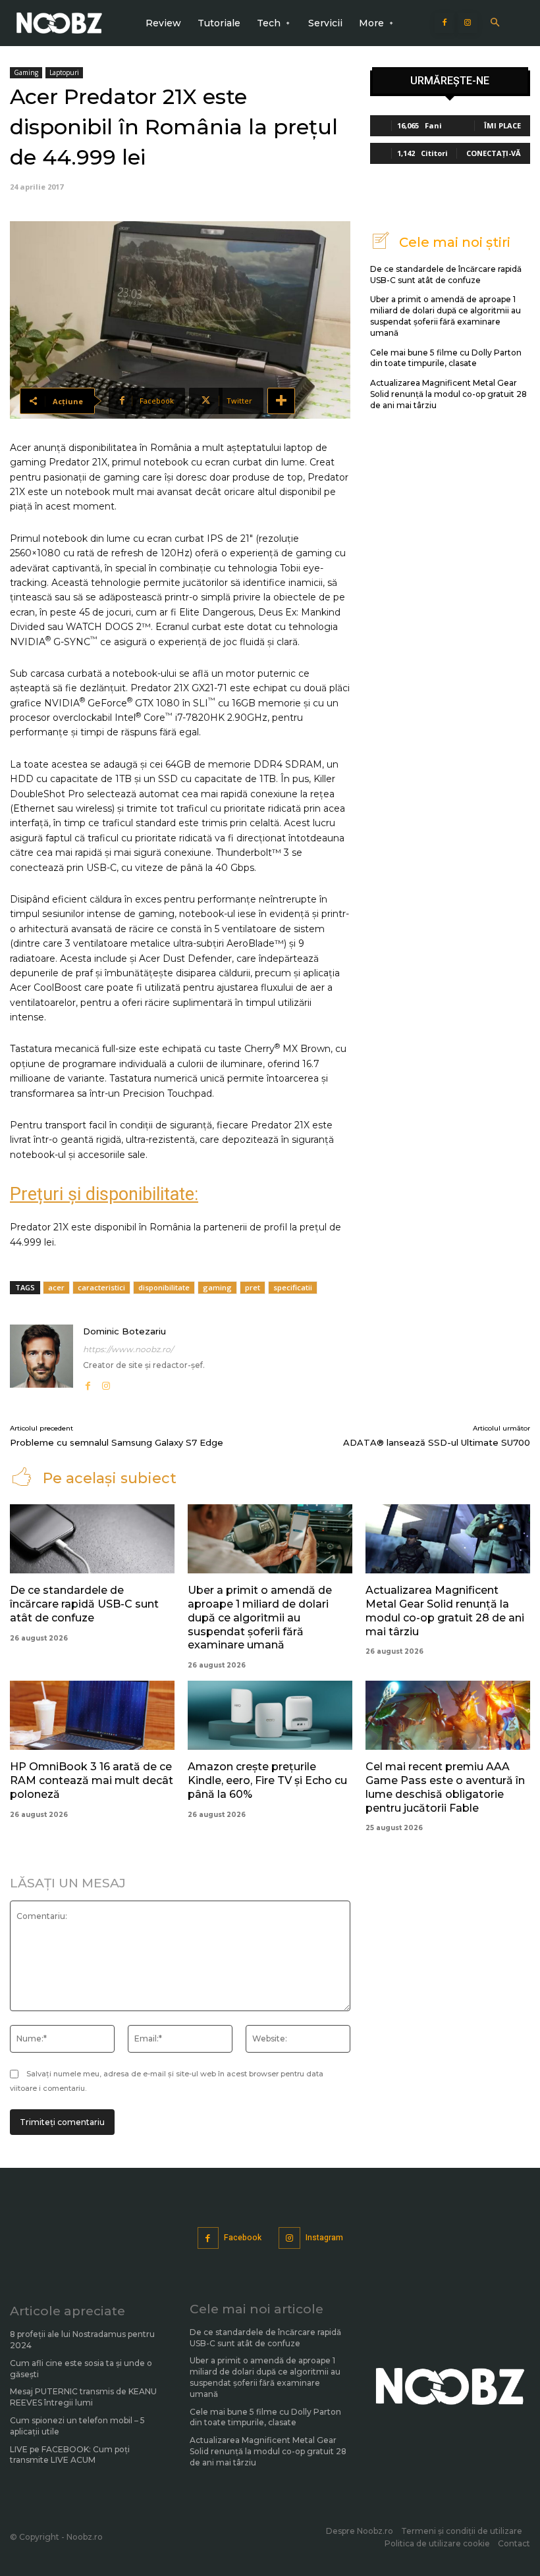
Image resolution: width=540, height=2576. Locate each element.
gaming (217, 1287)
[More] (281, 401)
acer (56, 1287)
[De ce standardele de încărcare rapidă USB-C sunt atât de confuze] (92, 1539)
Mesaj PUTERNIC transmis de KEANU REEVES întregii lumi (83, 2397)
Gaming (26, 72)
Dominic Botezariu (124, 1331)
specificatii (293, 1287)
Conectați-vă (494, 153)
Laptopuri (64, 72)
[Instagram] (468, 23)
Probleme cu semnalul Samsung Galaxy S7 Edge (117, 1442)
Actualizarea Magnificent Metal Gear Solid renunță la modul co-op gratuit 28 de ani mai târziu (448, 394)
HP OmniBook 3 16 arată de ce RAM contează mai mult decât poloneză (92, 1780)
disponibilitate (164, 1287)
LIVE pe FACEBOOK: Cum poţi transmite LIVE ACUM (70, 2455)
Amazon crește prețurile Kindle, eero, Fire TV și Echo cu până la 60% (267, 1780)
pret (253, 1287)
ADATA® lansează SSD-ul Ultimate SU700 (437, 1442)
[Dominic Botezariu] (41, 1358)
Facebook (243, 2238)
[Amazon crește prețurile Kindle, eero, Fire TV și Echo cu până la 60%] (270, 1715)
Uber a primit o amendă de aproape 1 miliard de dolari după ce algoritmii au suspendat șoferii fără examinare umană (445, 316)
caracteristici (101, 1287)
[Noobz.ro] (59, 23)
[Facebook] (445, 23)
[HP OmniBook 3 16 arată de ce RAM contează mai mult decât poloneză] (92, 1715)
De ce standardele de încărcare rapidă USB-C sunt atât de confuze (84, 1604)
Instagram (324, 2238)
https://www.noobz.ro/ (128, 1349)
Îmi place (502, 125)
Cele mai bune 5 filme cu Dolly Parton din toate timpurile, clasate (446, 358)
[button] (495, 23)
